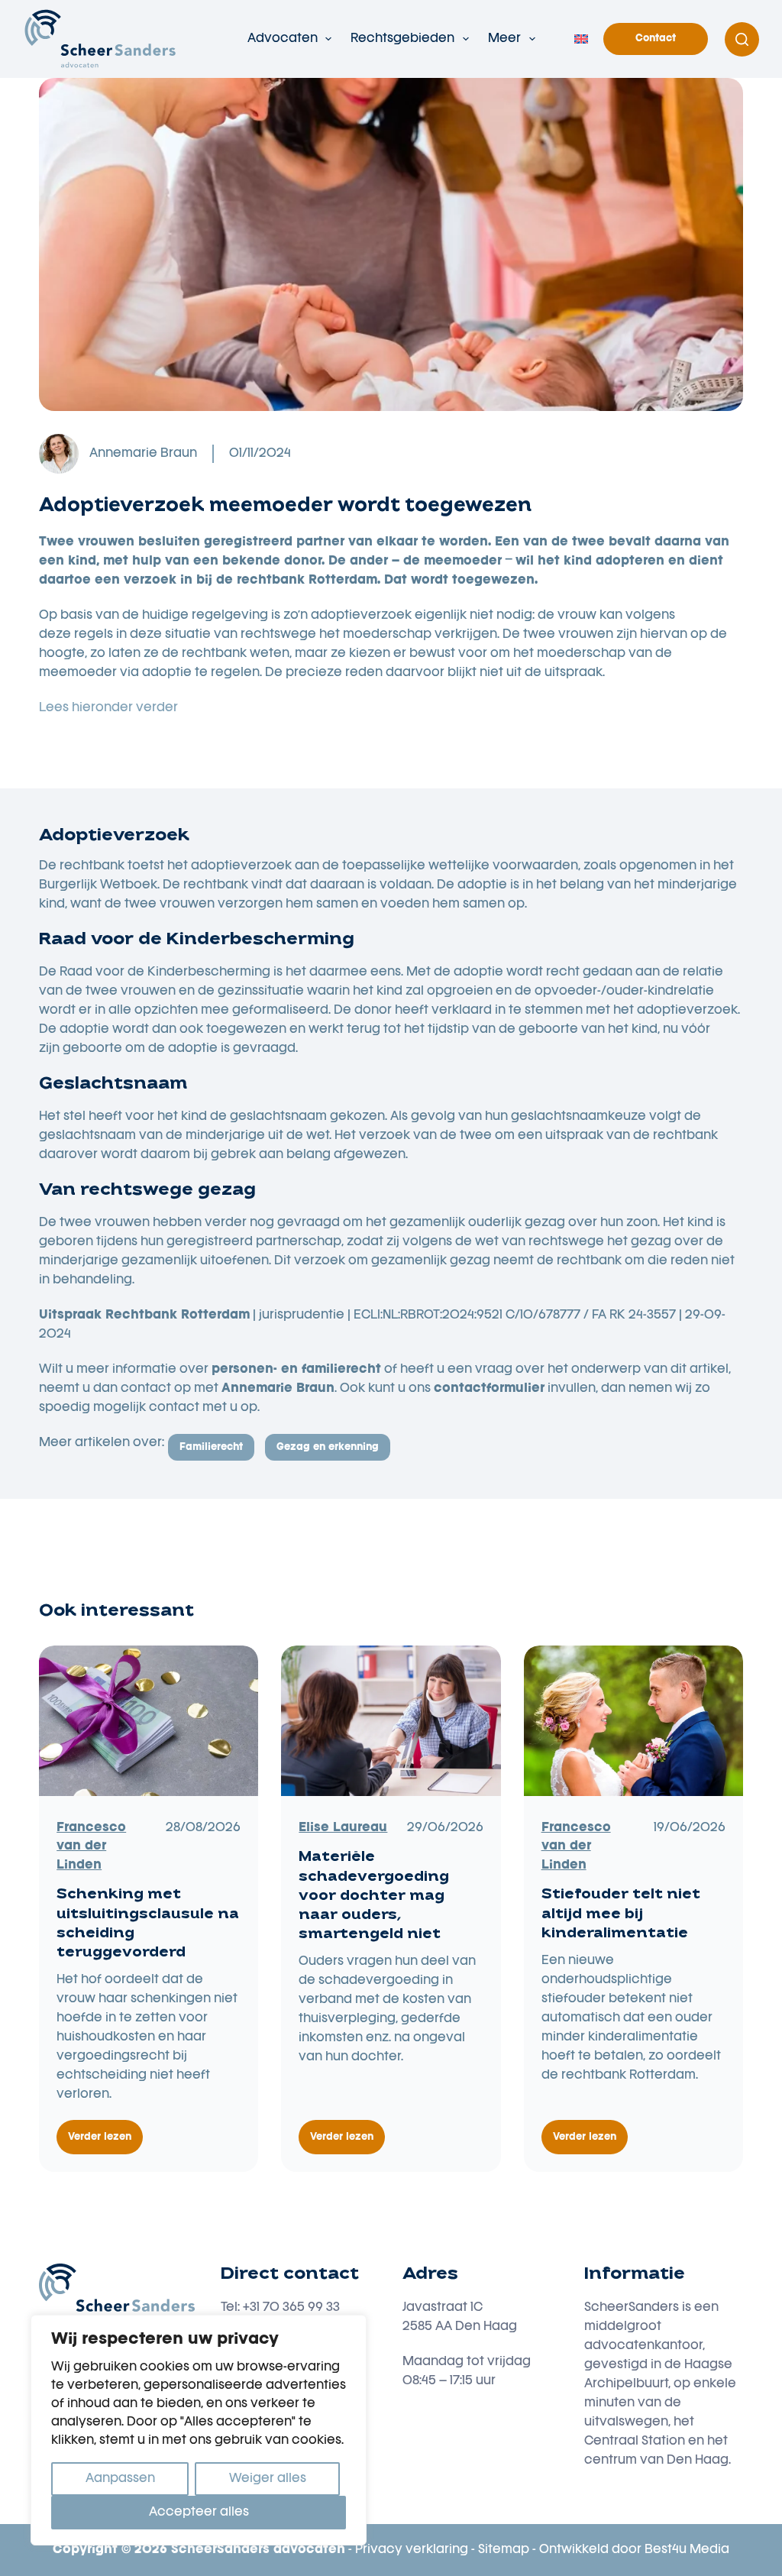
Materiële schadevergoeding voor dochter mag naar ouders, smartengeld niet (374, 1896)
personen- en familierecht (296, 1370)
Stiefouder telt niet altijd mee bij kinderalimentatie (621, 1914)
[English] (581, 39)
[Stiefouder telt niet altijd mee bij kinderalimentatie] (633, 1721)
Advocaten (283, 39)
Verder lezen (105, 2144)
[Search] (742, 39)
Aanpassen (120, 2479)
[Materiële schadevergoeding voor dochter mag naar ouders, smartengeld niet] (391, 1721)
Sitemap (504, 2550)
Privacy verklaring (412, 2550)
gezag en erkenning (328, 1447)
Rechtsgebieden (402, 39)
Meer (504, 39)
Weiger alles (268, 2479)
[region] (199, 2430)
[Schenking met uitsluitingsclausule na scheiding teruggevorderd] (149, 1721)
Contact (656, 39)
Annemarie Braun (143, 454)
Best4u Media (687, 2550)
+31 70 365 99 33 (291, 2308)
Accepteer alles (199, 2513)
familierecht (211, 1447)
